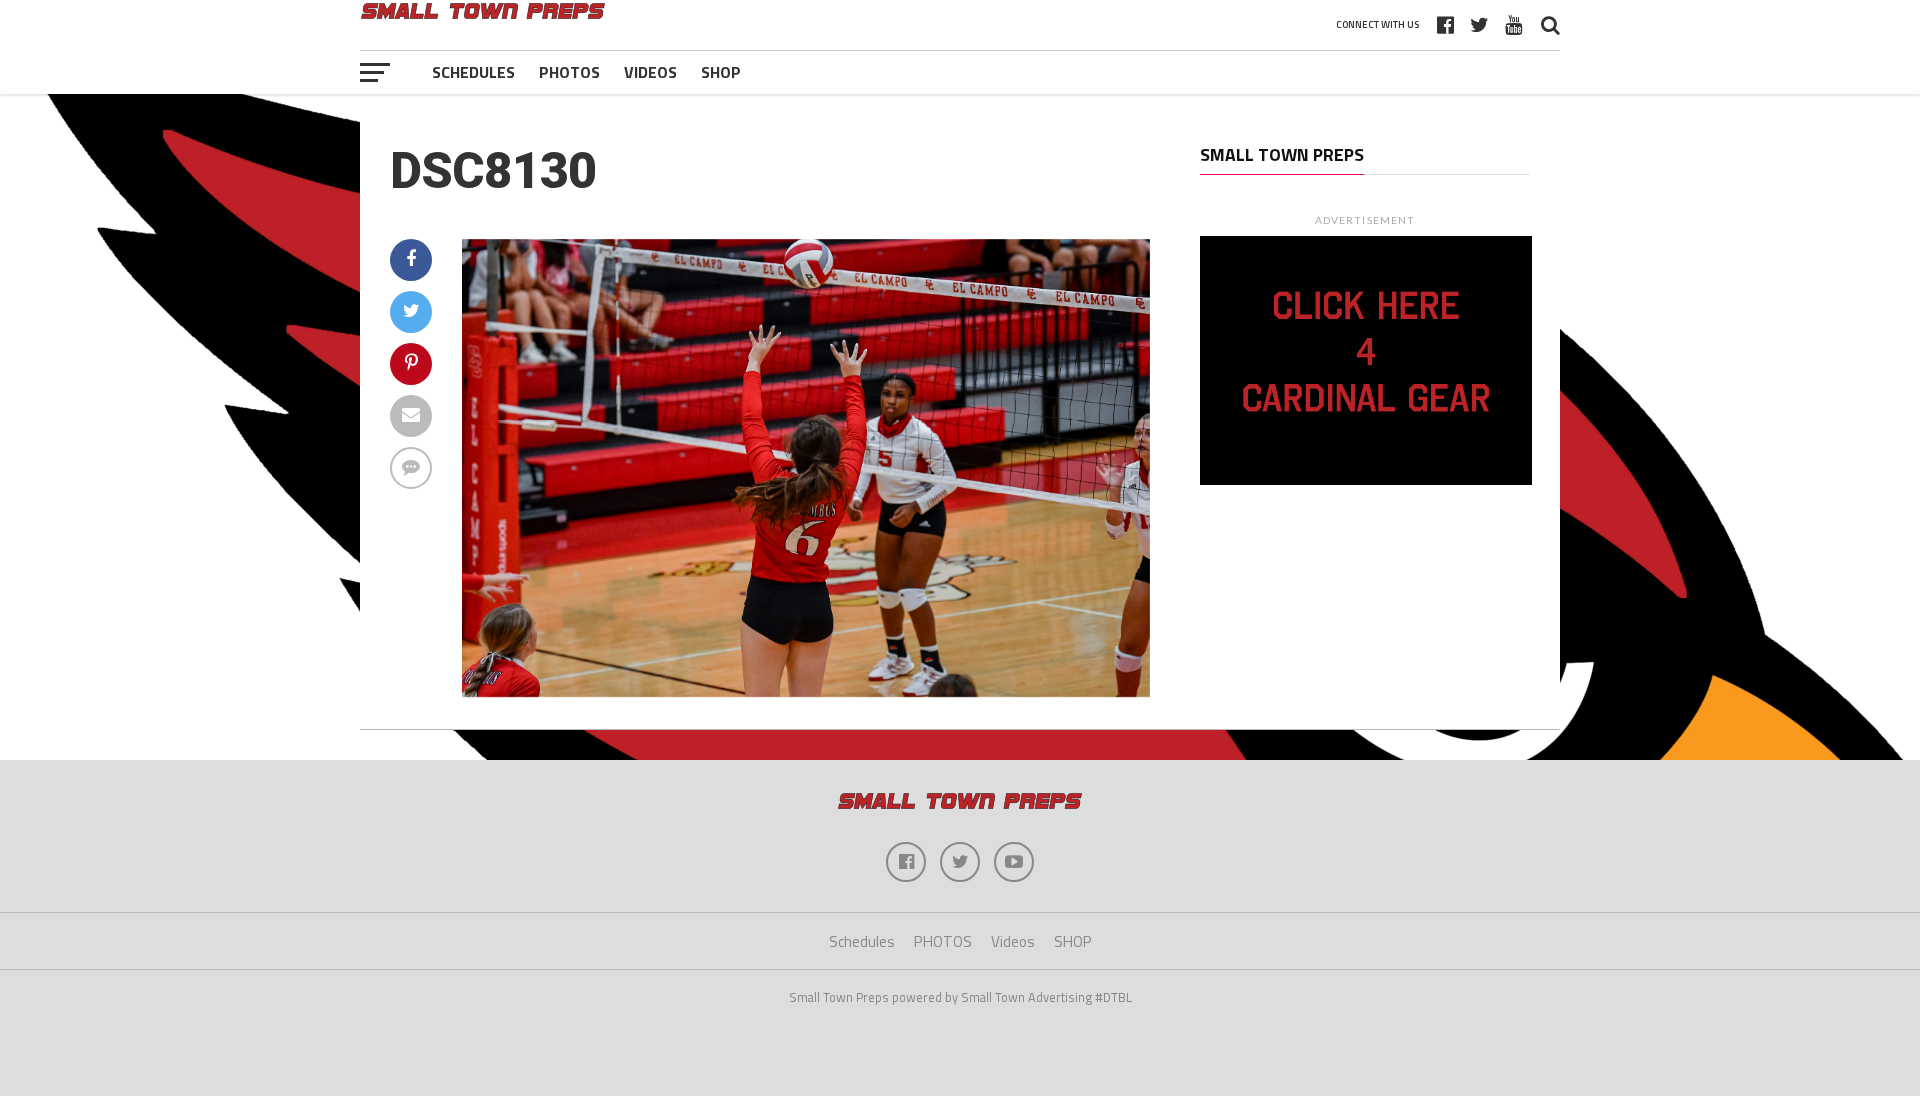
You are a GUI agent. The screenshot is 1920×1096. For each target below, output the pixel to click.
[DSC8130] (806, 691)
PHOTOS (569, 72)
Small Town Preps (1282, 154)
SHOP (721, 72)
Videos (650, 72)
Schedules (473, 72)
